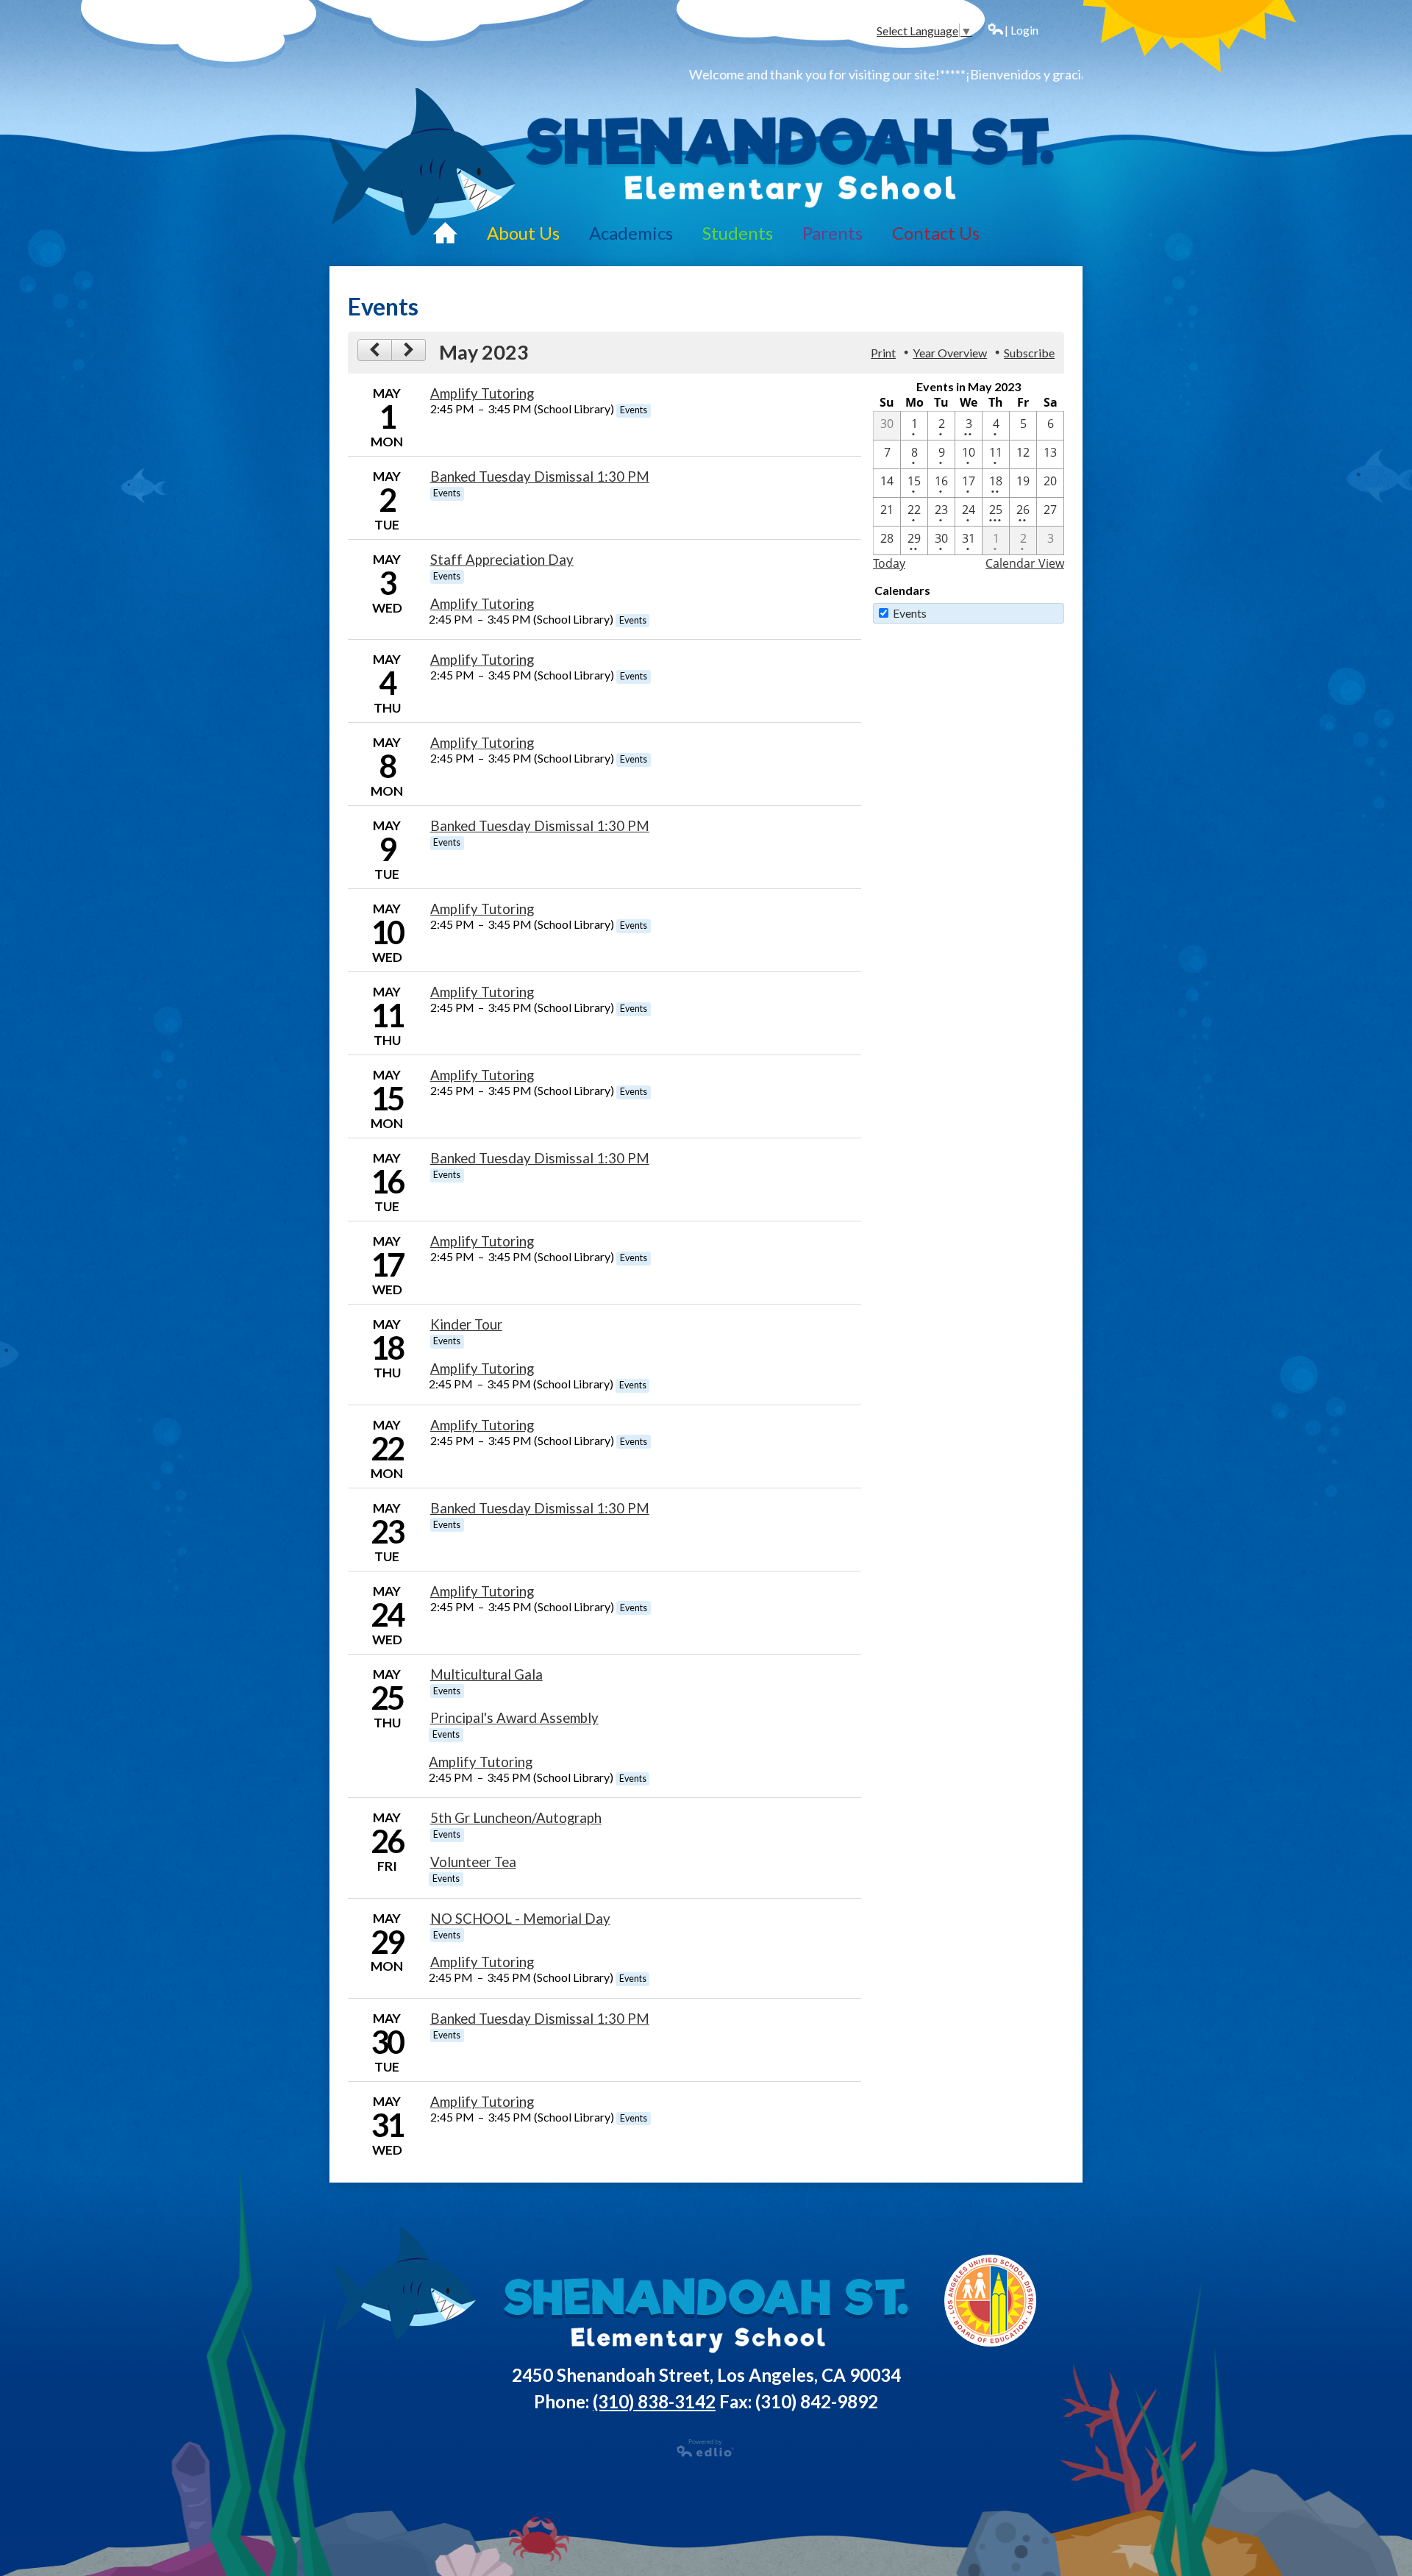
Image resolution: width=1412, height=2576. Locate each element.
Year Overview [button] (950, 353)
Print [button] (883, 353)
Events (910, 613)
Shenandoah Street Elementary (789, 162)
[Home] (445, 232)
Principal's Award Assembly (514, 1718)
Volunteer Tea (473, 1862)
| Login (1021, 30)
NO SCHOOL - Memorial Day (520, 1919)
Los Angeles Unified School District (991, 2301)
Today (889, 563)
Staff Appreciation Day (502, 560)
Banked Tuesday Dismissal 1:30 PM (540, 477)
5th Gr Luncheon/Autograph (516, 1818)
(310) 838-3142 (654, 2401)
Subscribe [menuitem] (1029, 353)
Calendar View (1025, 563)
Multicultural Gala (486, 1674)
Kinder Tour (466, 1324)
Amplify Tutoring (482, 393)
